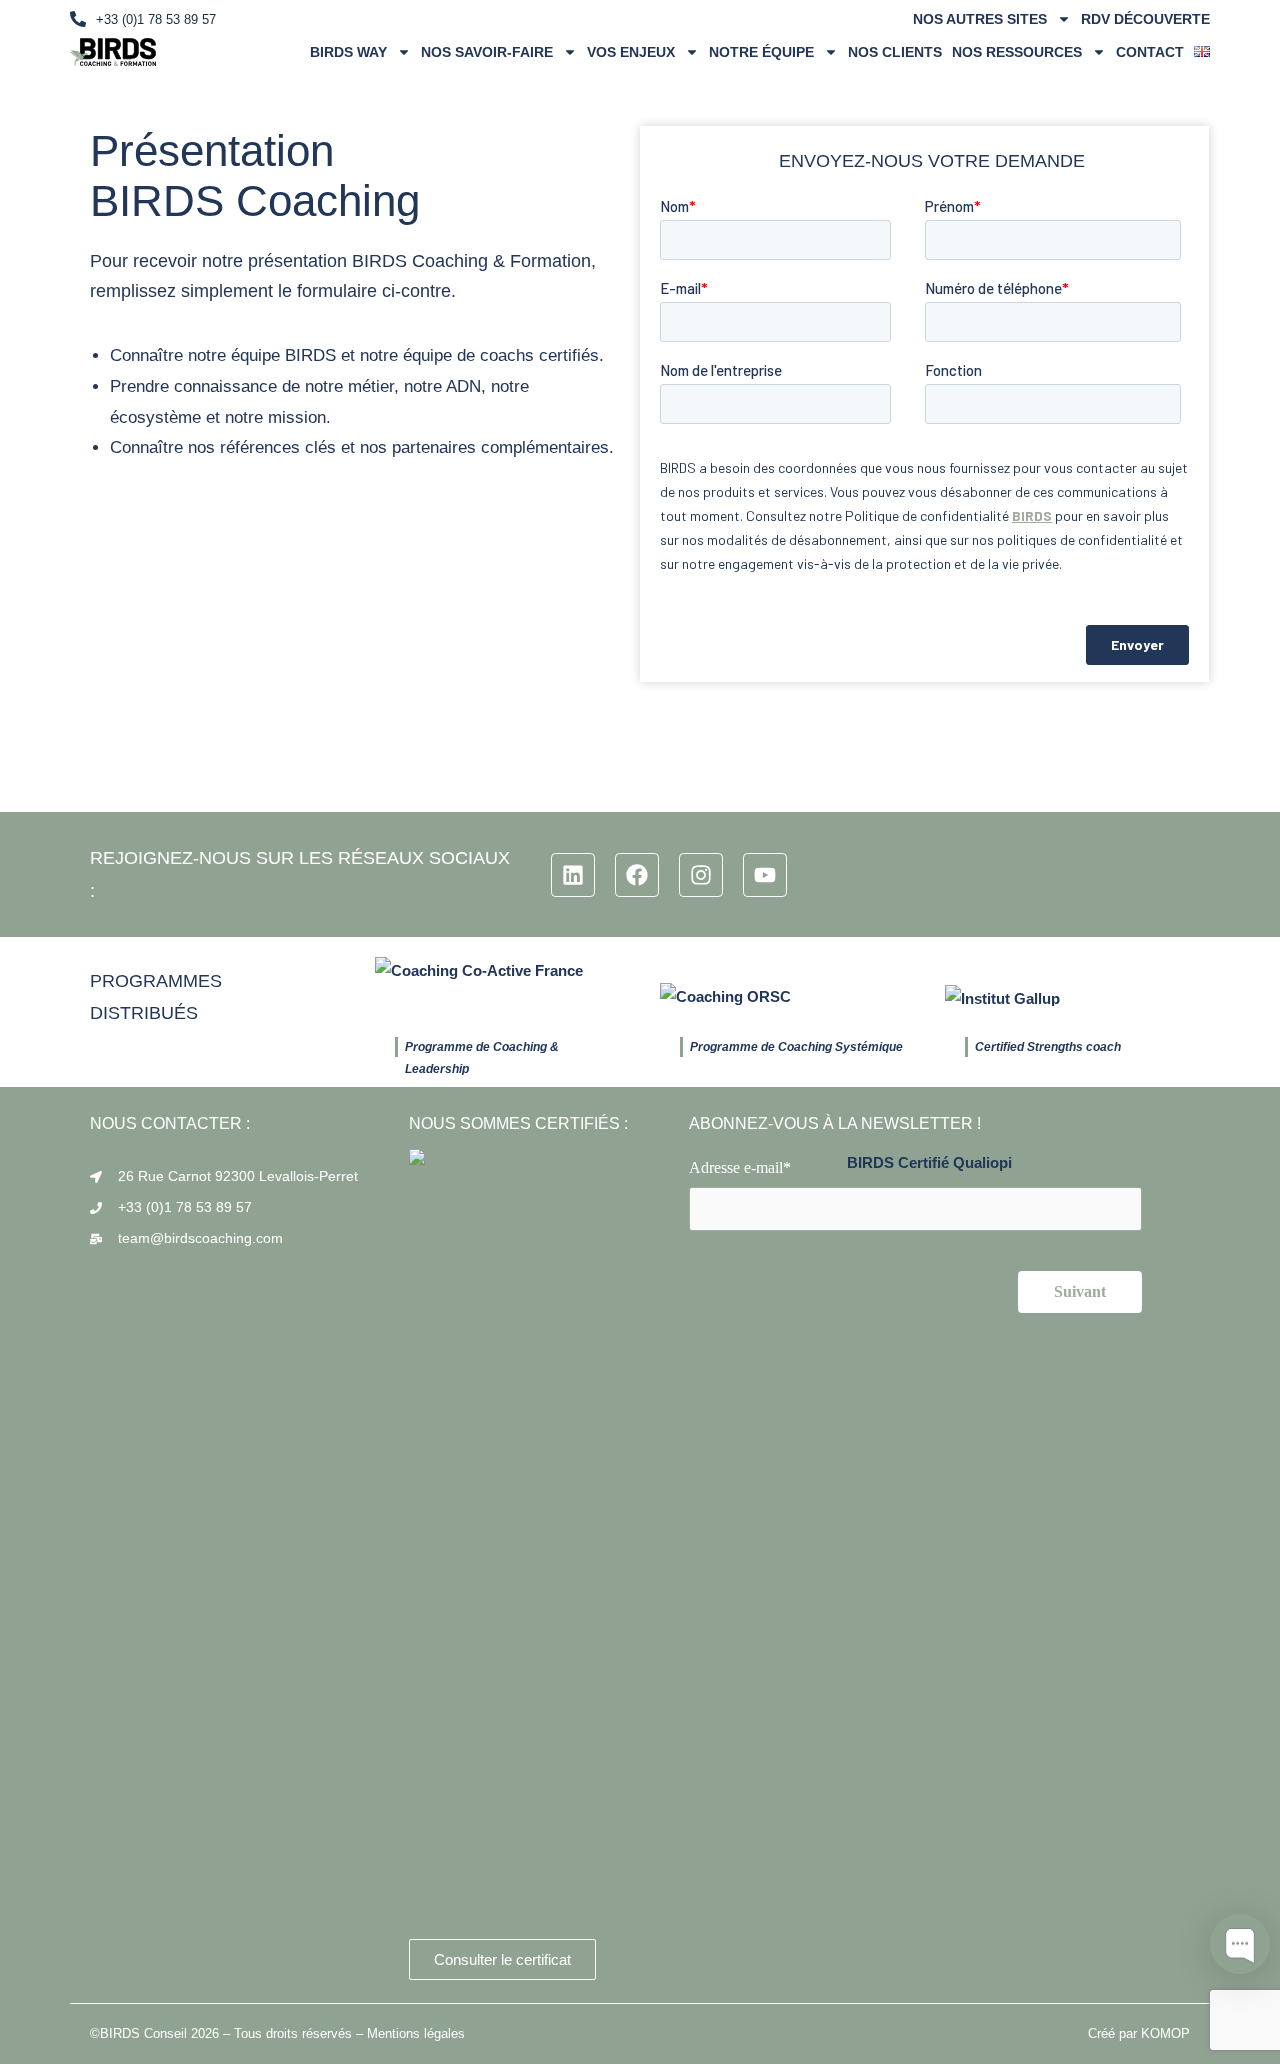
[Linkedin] (573, 875)
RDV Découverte (1145, 19)
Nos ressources (1017, 52)
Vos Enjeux (631, 52)
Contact (1150, 52)
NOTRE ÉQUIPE (761, 52)
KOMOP (1165, 2033)
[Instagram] (701, 875)
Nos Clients (895, 52)
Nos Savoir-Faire (487, 52)
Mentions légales (416, 2033)
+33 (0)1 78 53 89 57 (156, 19)
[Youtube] (765, 875)
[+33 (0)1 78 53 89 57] (78, 19)
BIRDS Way (348, 52)
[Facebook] (637, 875)
